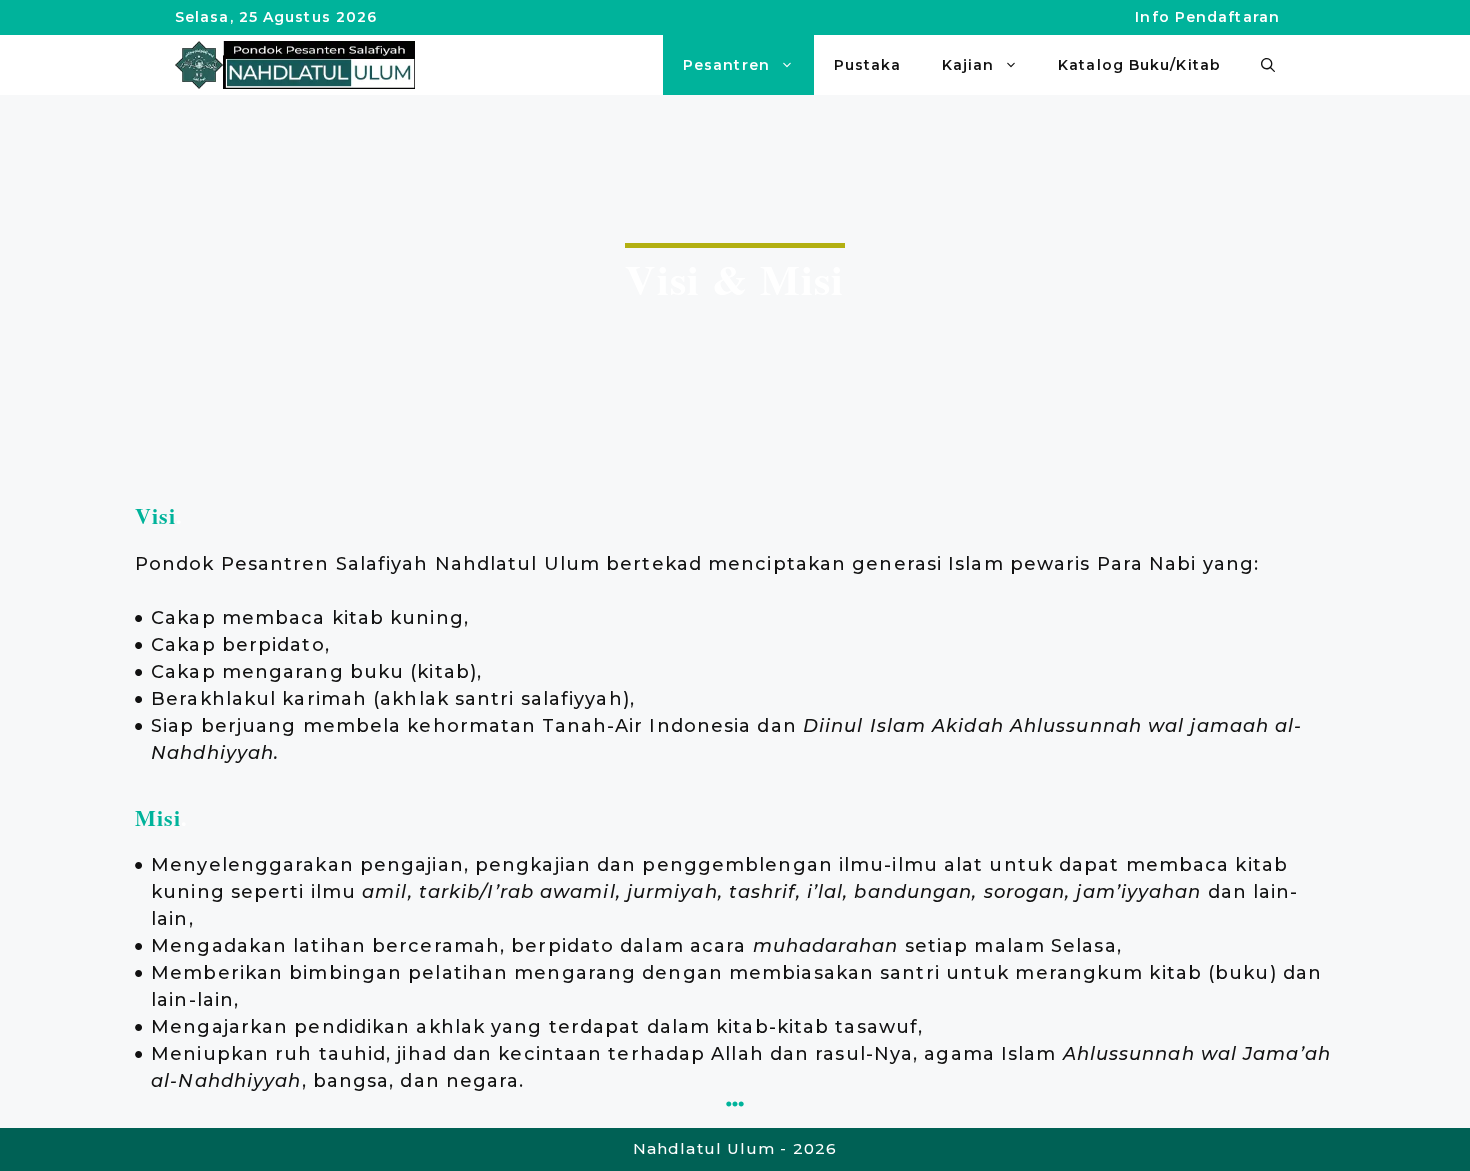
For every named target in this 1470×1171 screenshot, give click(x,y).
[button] (1268, 65)
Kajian (968, 65)
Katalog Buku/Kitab (1139, 65)
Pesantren (726, 65)
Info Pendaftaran (1207, 17)
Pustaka (868, 65)
